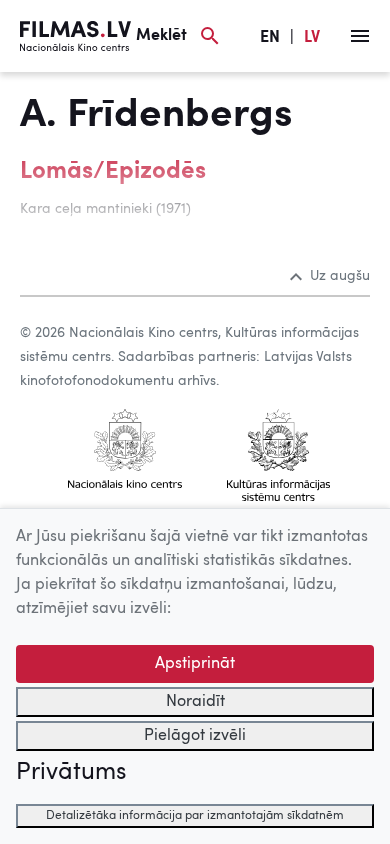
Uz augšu (340, 276)
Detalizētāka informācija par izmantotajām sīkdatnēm (195, 816)
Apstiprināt (195, 664)
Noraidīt (195, 702)
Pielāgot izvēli (195, 736)
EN (270, 38)
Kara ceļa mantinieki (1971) (105, 209)
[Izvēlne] (360, 36)
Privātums (71, 773)
